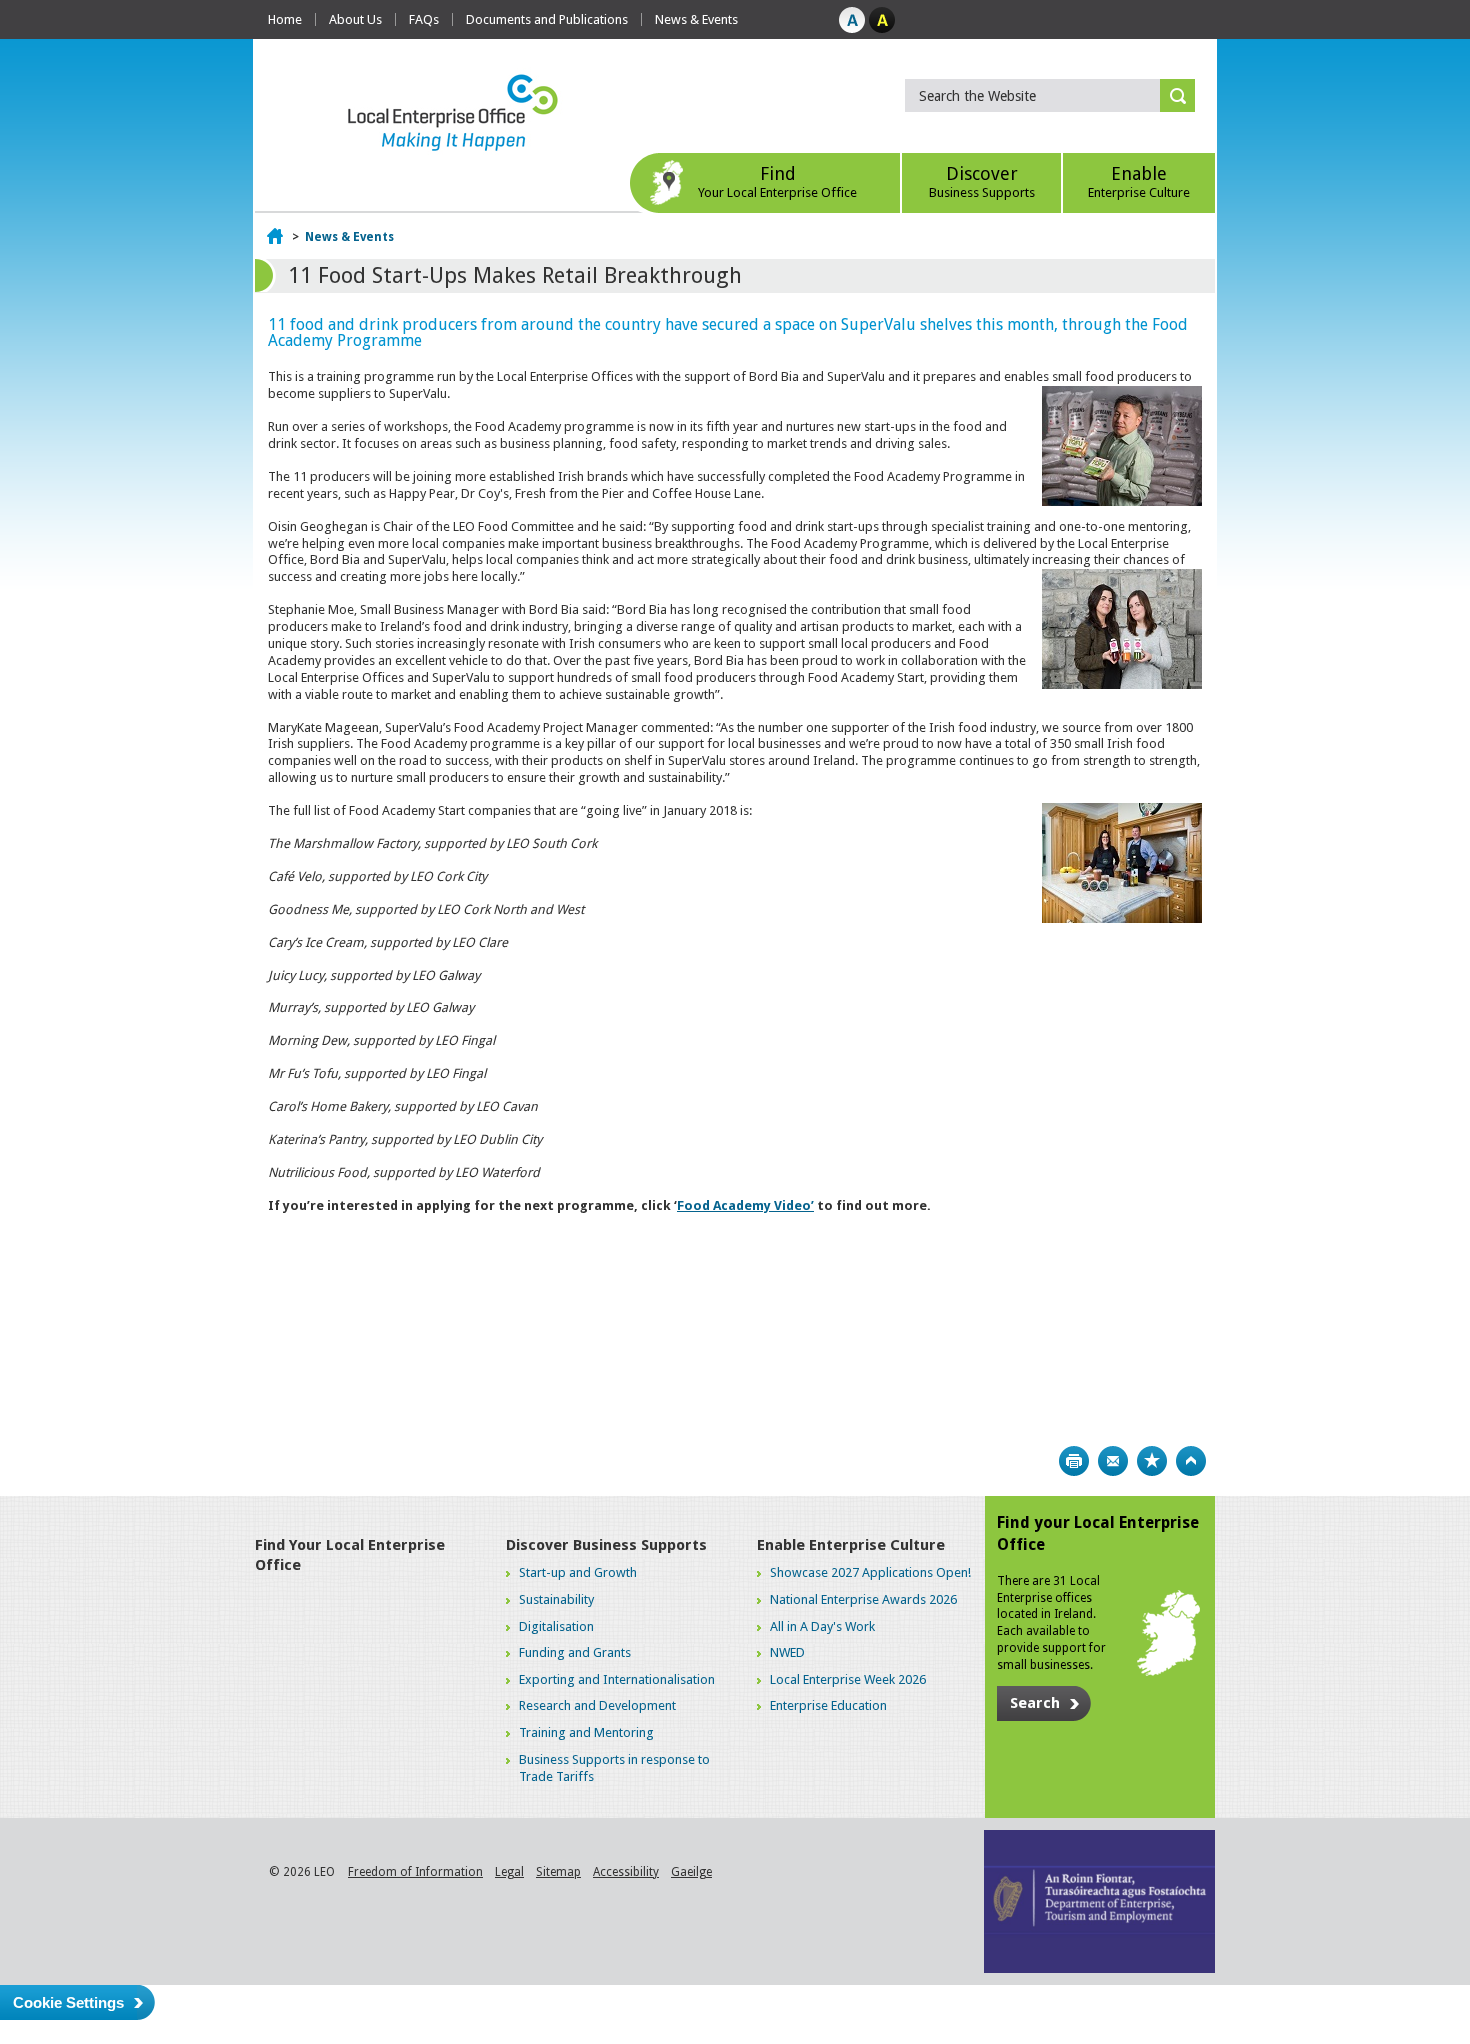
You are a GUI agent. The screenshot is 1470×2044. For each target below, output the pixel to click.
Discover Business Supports (606, 1545)
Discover (982, 181)
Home (285, 19)
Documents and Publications (547, 19)
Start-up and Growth (578, 1572)
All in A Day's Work (822, 1626)
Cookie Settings (68, 2002)
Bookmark (1152, 1461)
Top (1191, 1461)
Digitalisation (556, 1626)
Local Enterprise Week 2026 (848, 1679)
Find (777, 181)
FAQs (424, 19)
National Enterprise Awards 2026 (863, 1599)
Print (1074, 1461)
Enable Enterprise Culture (851, 1545)
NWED (787, 1652)
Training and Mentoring (586, 1732)
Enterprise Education (828, 1705)
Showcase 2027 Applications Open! (870, 1572)
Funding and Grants (575, 1652)
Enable (1139, 181)
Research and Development (597, 1705)
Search (1035, 1703)
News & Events (696, 19)
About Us (355, 19)
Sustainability (556, 1599)
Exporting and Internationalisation (617, 1679)
